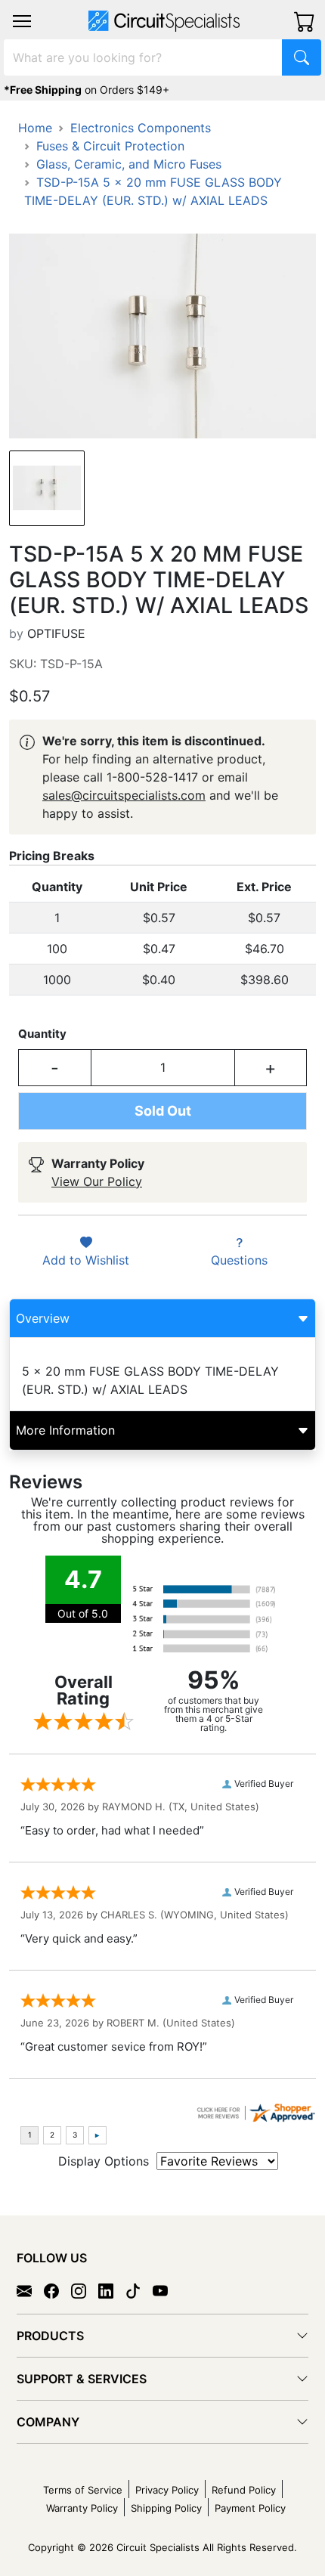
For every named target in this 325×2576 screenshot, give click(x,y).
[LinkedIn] (112, 2290)
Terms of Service (83, 2490)
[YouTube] (166, 2290)
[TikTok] (139, 2290)
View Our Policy (97, 1181)
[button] (22, 21)
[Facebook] (57, 2290)
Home (35, 128)
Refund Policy (244, 2490)
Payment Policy (250, 2508)
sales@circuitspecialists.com (124, 795)
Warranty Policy (82, 2508)
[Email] (30, 2290)
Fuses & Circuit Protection (110, 146)
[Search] (302, 57)
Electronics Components (141, 128)
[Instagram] (85, 2290)
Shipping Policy (166, 2508)
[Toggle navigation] (22, 21)
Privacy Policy (167, 2490)
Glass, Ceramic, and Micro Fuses (129, 164)
